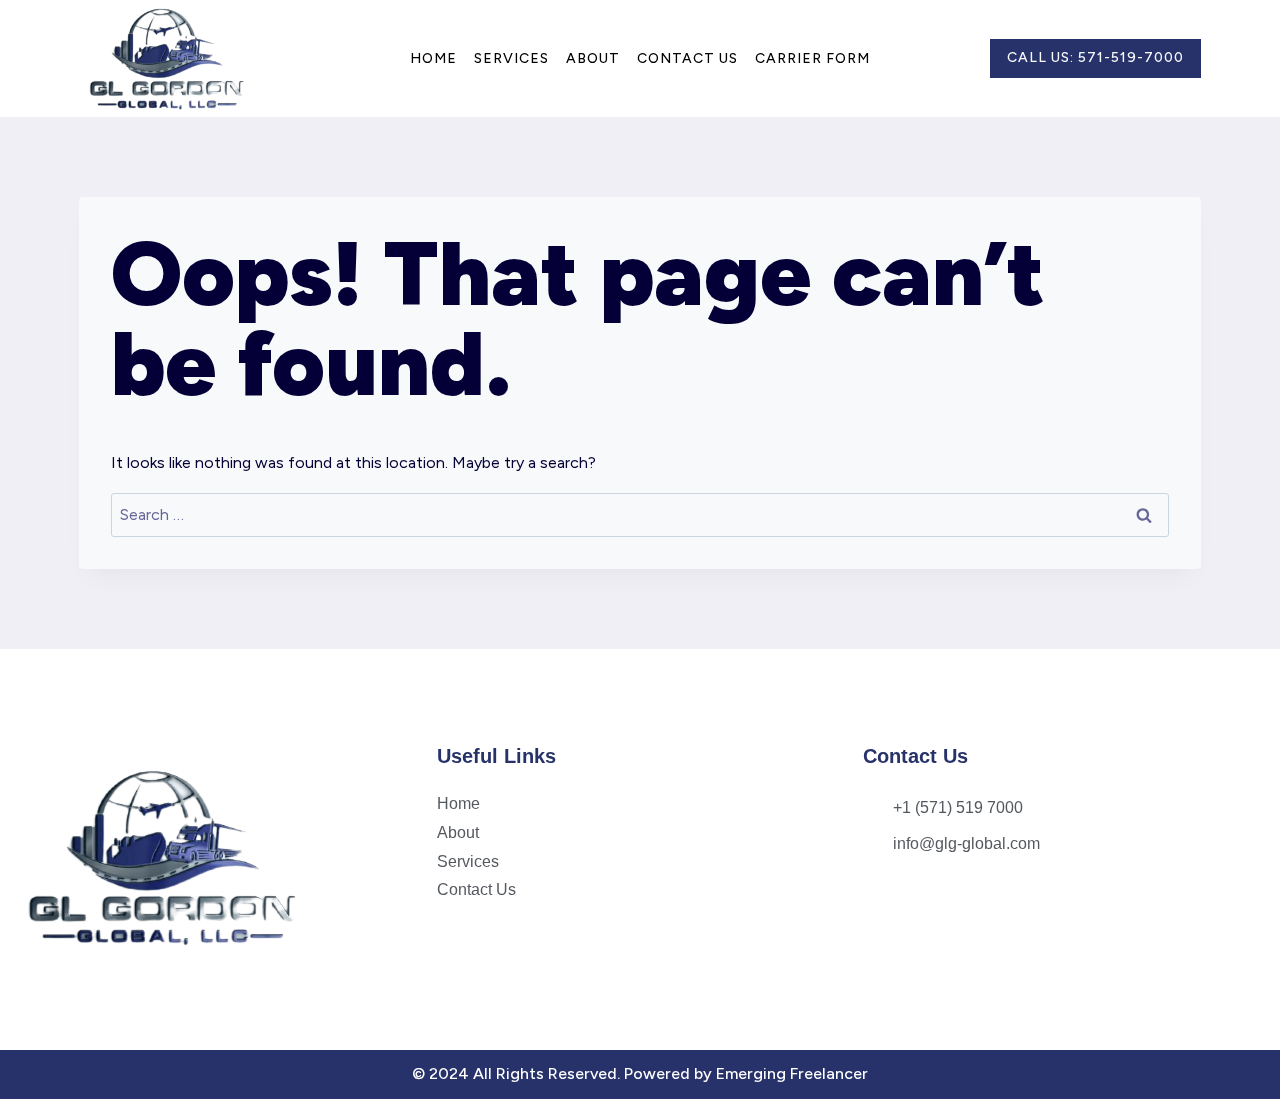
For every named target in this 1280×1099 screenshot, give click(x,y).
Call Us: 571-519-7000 (1095, 57)
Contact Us (687, 58)
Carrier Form (812, 58)
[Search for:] (640, 514)
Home (433, 58)
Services (511, 58)
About (593, 58)
